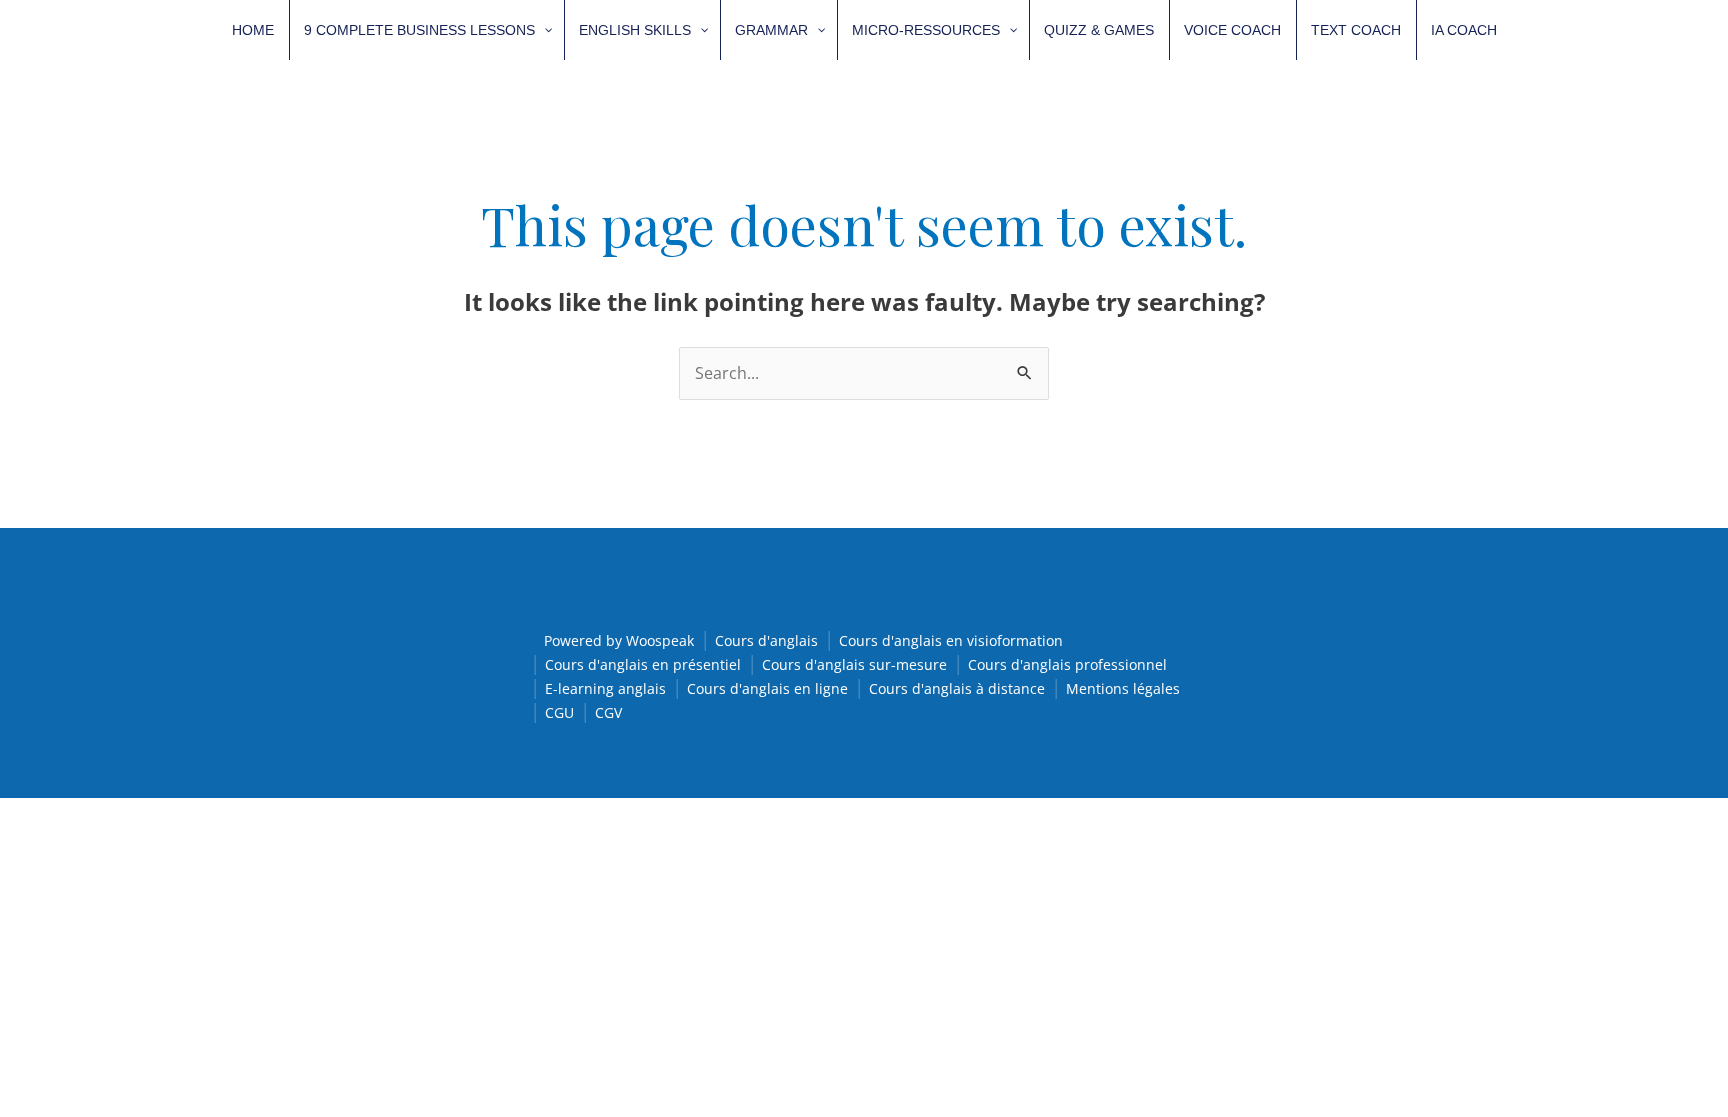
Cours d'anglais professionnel (1067, 664)
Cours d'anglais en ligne (767, 688)
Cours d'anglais (766, 640)
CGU (559, 712)
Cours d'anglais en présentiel (643, 664)
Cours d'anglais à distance (957, 688)
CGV (608, 712)
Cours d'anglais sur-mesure (854, 664)
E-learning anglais (605, 688)
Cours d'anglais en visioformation (951, 640)
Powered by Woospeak (619, 640)
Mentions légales (1123, 688)
